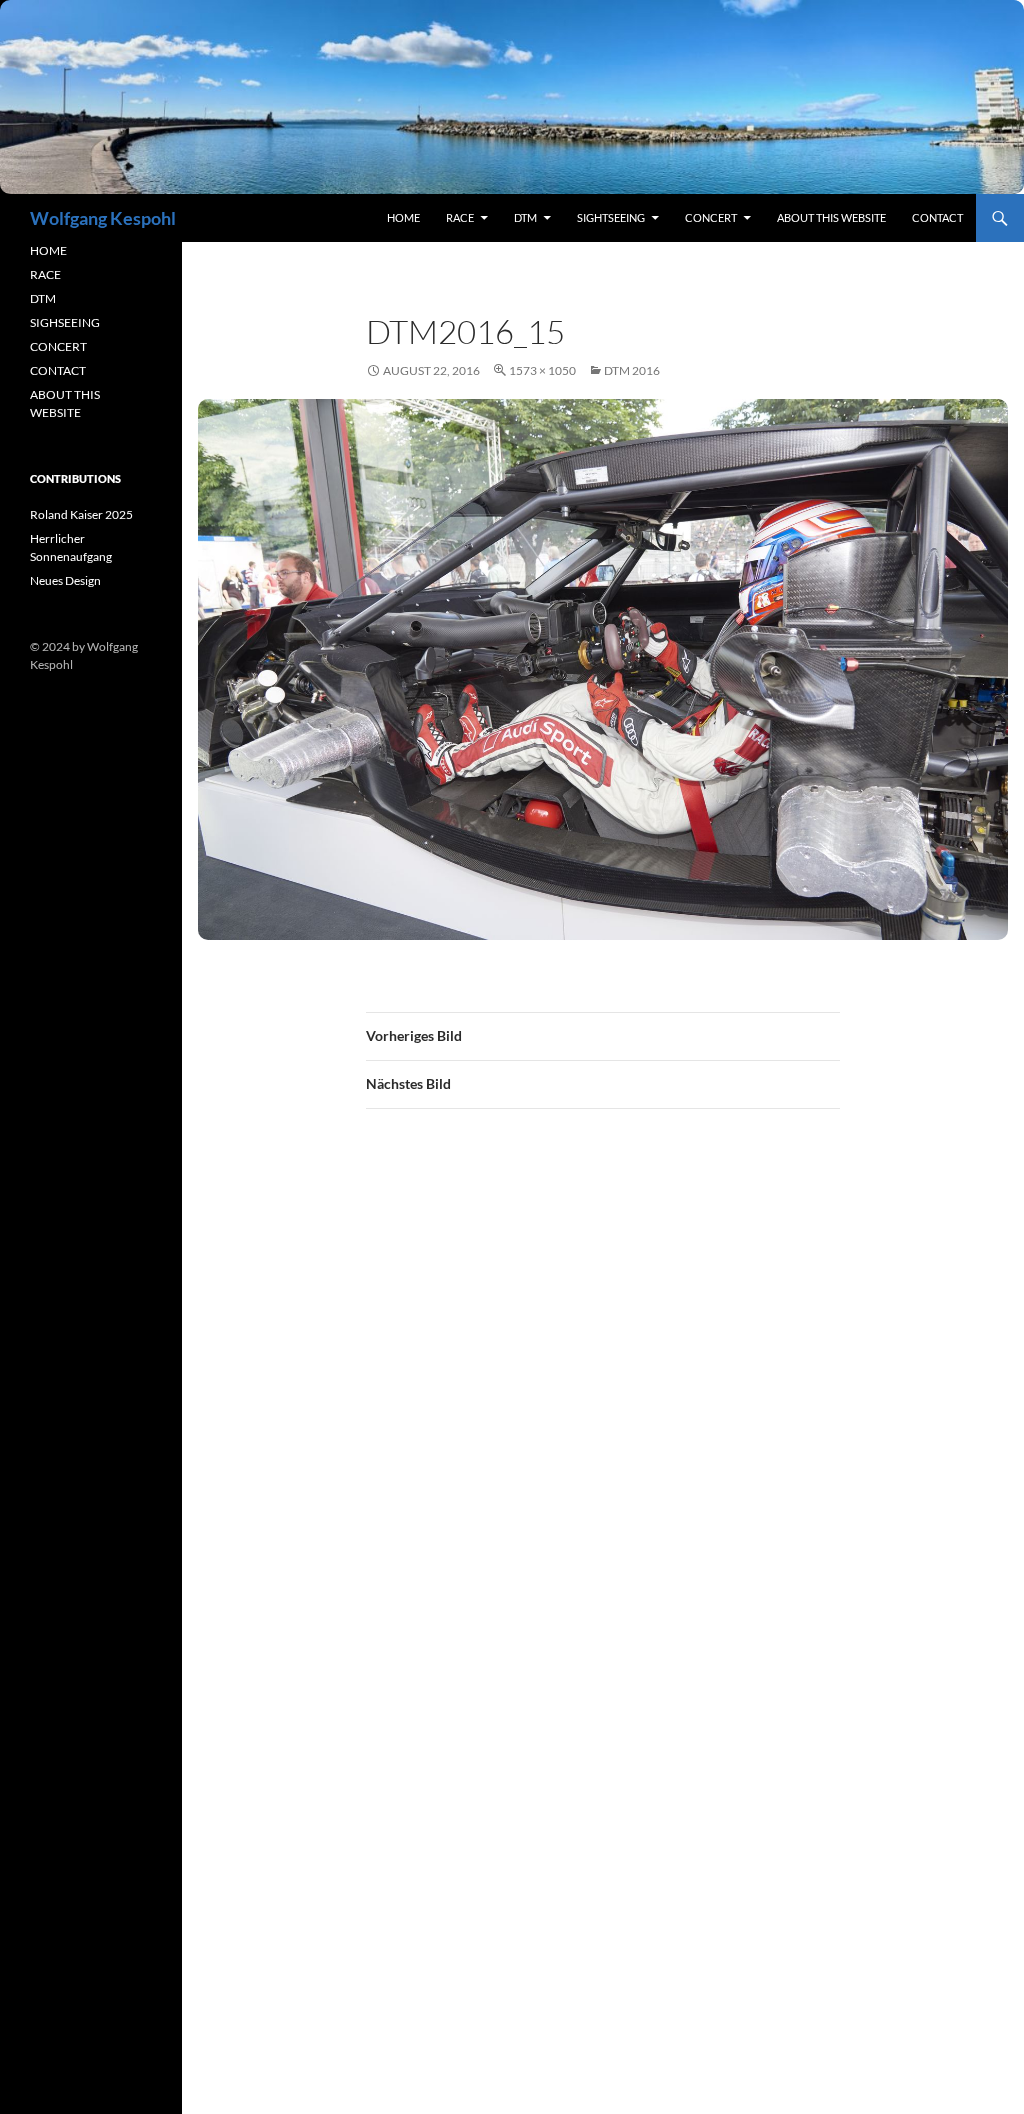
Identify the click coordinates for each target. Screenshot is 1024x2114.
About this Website (831, 217)
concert (711, 217)
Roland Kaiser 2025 (81, 514)
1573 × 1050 (542, 370)
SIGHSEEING (65, 322)
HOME (48, 250)
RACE (460, 217)
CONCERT (58, 346)
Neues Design (65, 580)
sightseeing (611, 217)
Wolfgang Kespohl (103, 218)
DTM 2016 (632, 370)
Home (403, 217)
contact (937, 217)
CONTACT (58, 370)
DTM (525, 217)
